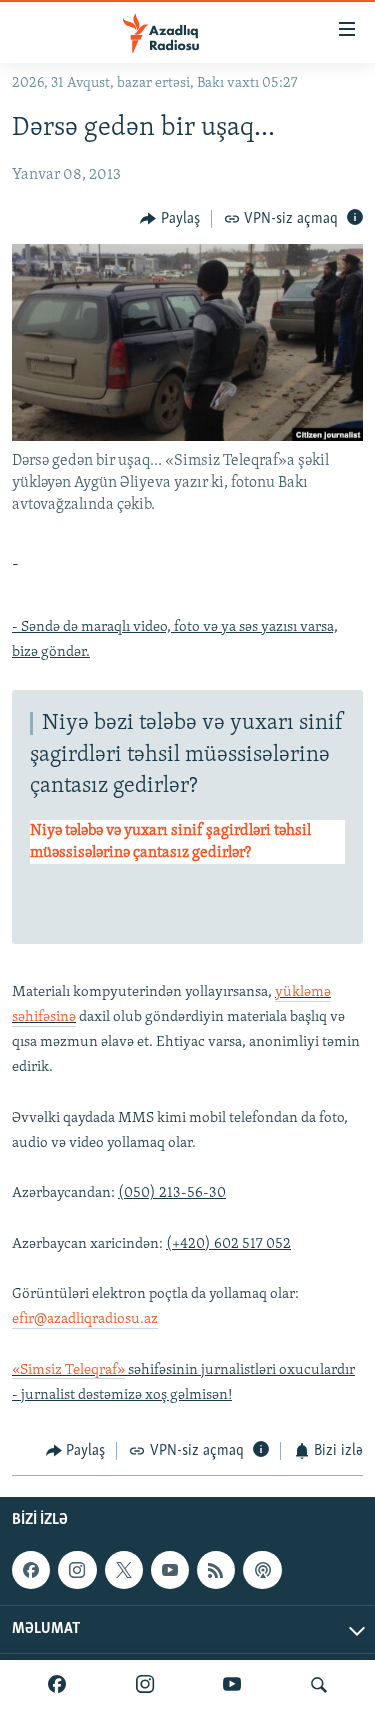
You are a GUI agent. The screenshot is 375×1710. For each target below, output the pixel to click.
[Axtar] (319, 1685)
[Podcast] (262, 1570)
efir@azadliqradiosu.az (85, 1319)
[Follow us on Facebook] (31, 1570)
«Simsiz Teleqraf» (68, 1370)
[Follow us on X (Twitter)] (124, 1570)
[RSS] (216, 1570)
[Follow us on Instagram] (77, 1570)
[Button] (170, 219)
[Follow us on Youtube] (170, 1570)
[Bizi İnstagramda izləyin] (145, 1685)
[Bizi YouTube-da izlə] (232, 1685)
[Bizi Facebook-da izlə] (57, 1685)
